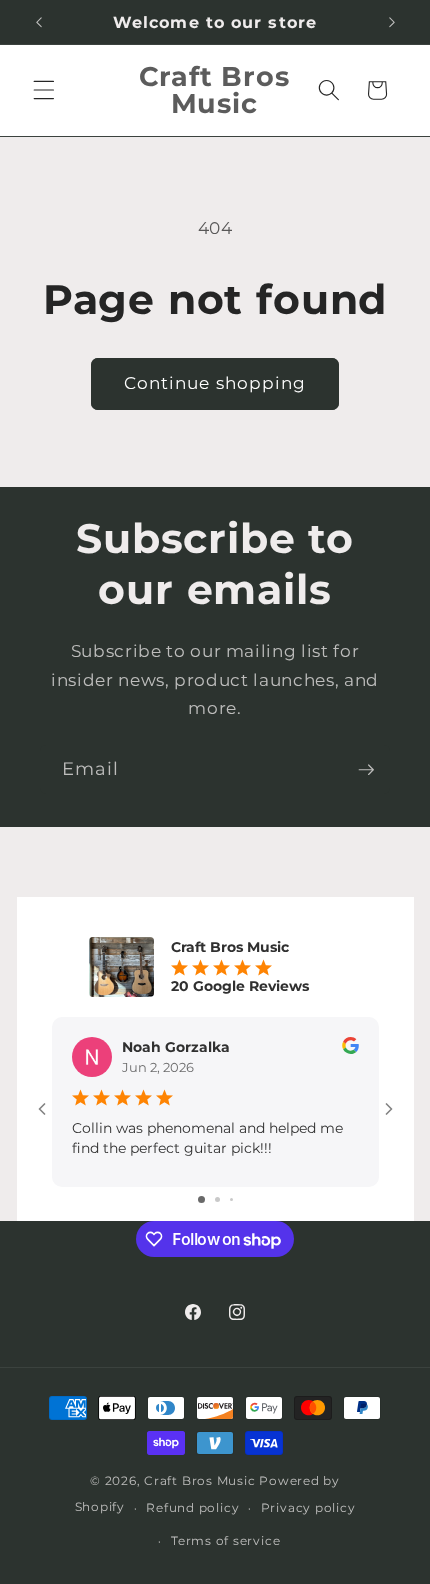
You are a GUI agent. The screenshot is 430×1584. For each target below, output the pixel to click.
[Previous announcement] (39, 22)
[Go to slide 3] (231, 1199)
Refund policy (192, 1507)
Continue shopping (215, 383)
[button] (44, 90)
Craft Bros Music (199, 1480)
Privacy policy (308, 1507)
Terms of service (225, 1540)
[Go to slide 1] (201, 1199)
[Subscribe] (366, 770)
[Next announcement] (392, 22)
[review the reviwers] (350, 1049)
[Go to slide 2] (217, 1199)
